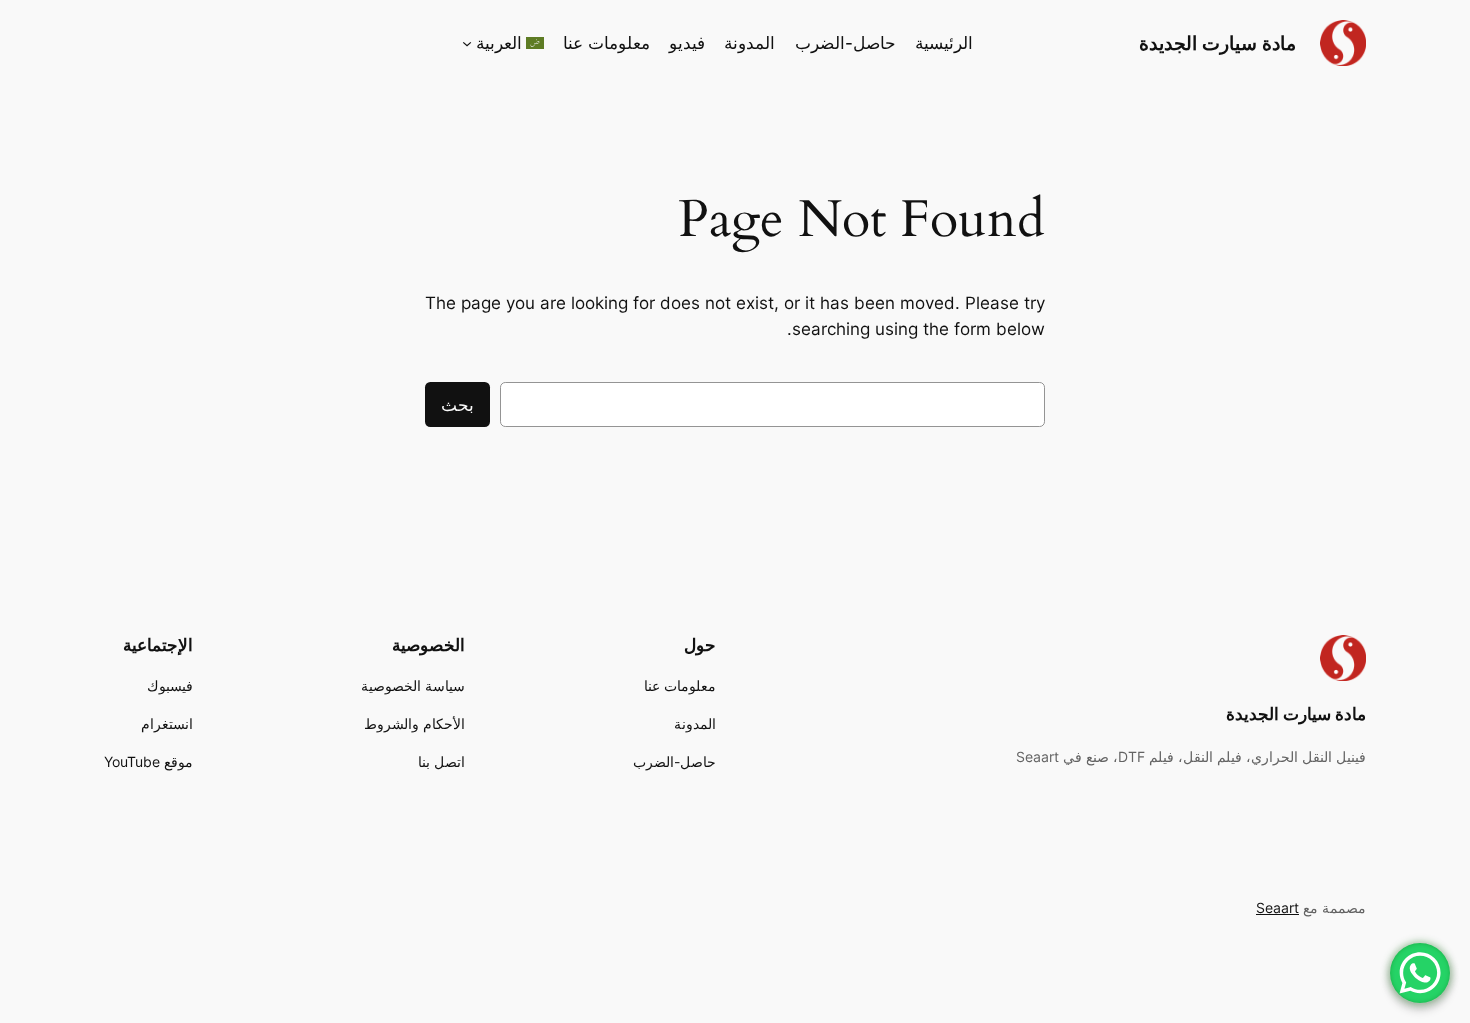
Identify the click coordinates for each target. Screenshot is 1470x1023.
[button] (503, 43)
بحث (457, 405)
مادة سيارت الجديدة (1217, 43)
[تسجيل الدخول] (287, 43)
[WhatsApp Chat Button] (1420, 973)
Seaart (1277, 907)
